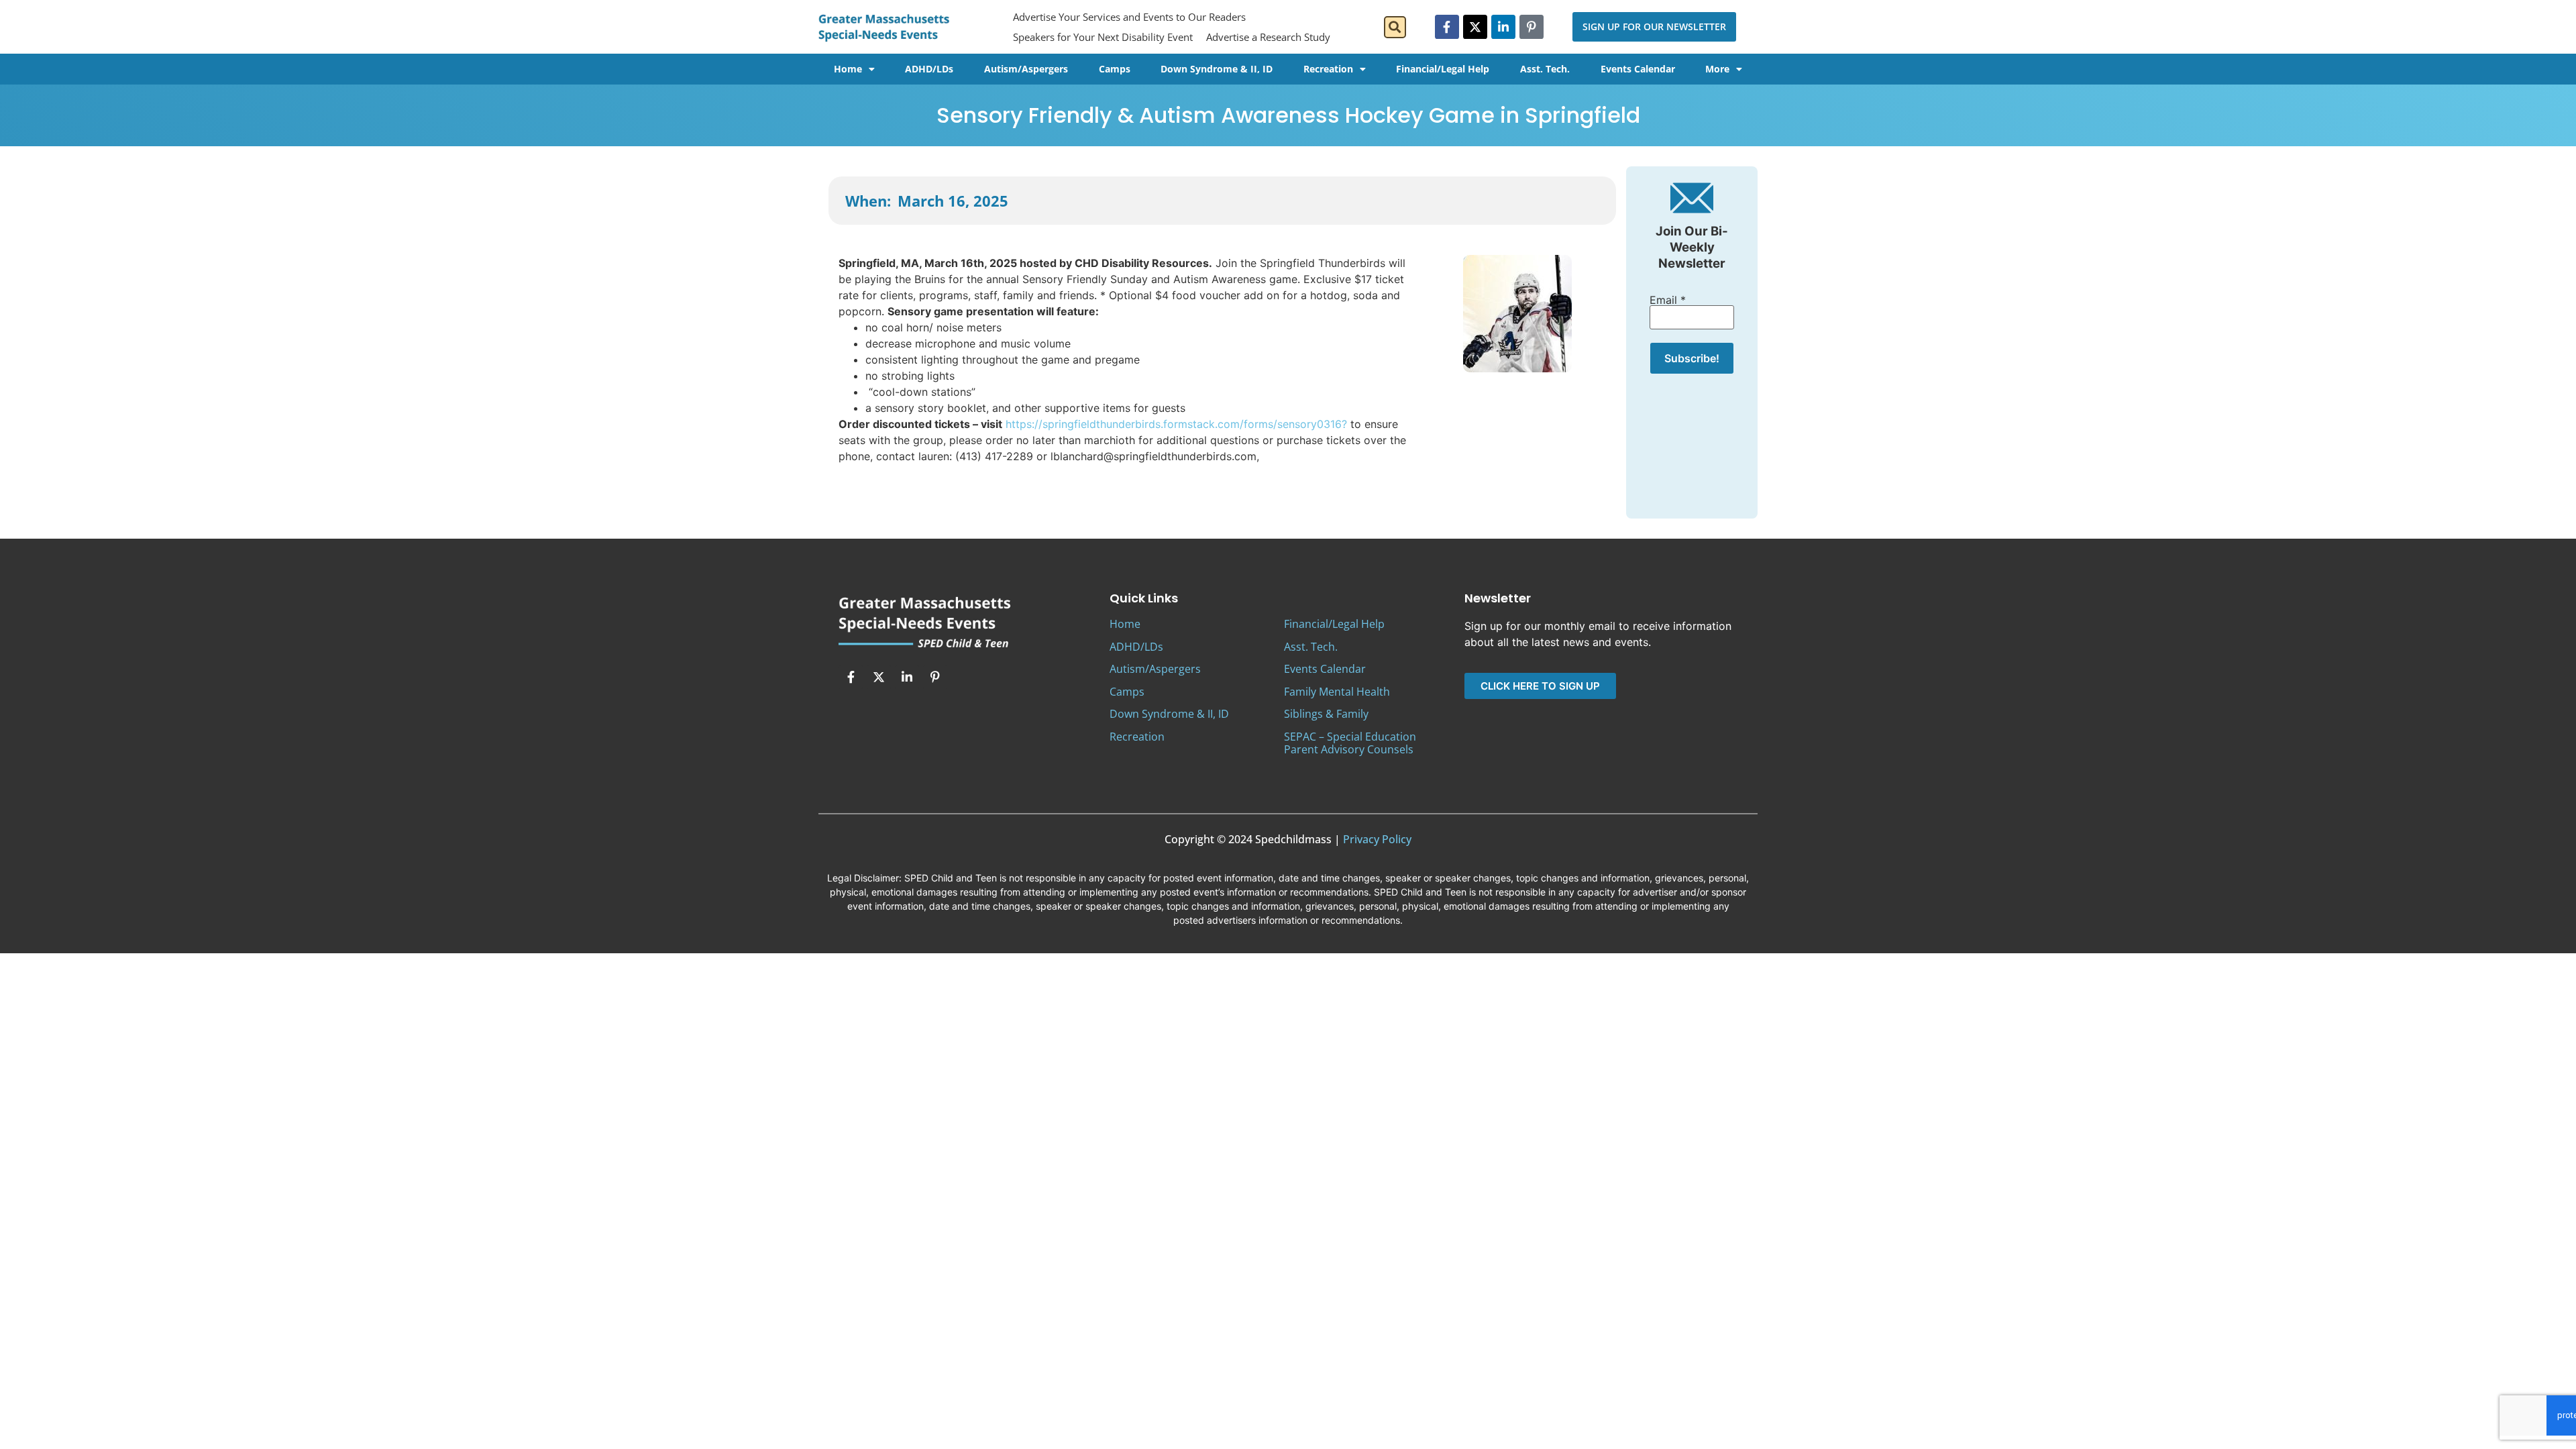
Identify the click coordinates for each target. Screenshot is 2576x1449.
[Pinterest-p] (1532, 27)
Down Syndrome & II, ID (1217, 69)
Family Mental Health (1337, 692)
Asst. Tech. (1545, 69)
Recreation (1328, 69)
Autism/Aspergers (1026, 69)
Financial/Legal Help (1443, 69)
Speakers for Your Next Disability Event (1103, 37)
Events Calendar (1638, 69)
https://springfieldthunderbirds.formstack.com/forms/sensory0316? (1176, 424)
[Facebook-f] (1447, 27)
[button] (1395, 27)
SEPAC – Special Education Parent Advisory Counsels (1350, 743)
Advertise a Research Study (1268, 37)
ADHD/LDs (929, 69)
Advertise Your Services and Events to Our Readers (1129, 17)
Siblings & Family (1326, 714)
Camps (1115, 69)
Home (848, 69)
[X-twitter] (1475, 27)
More (1717, 69)
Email (1668, 300)
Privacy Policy (1377, 839)
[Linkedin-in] (1503, 27)
